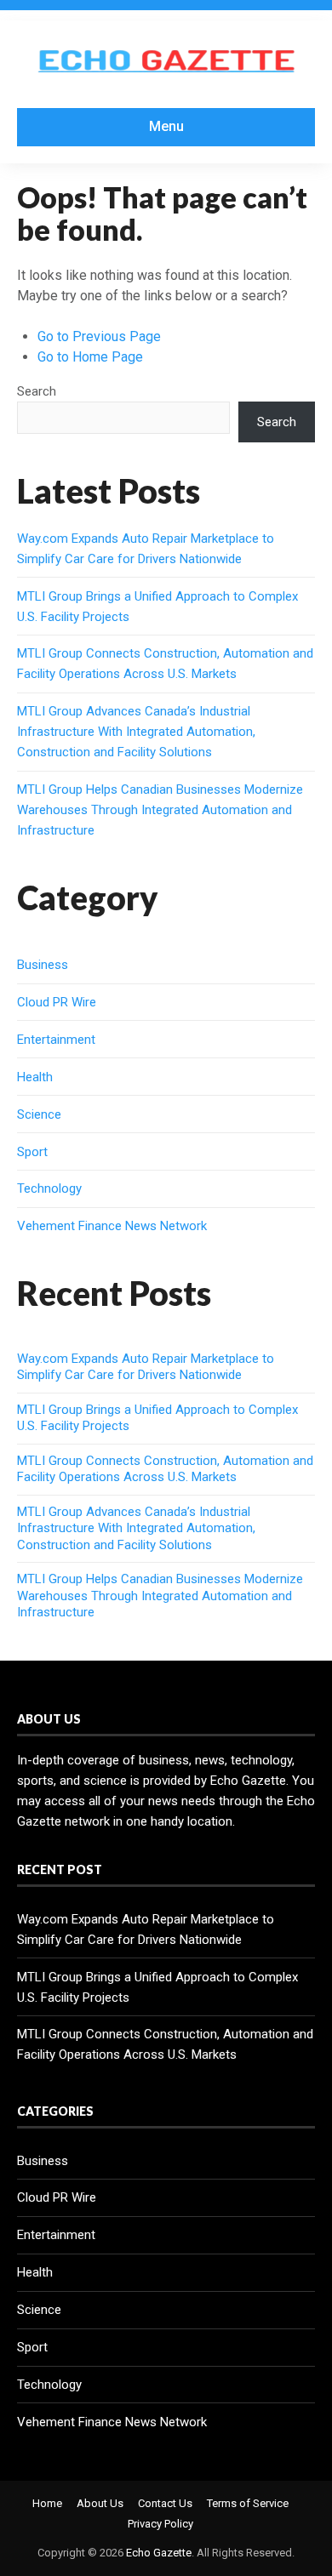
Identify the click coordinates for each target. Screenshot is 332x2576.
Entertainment (56, 1040)
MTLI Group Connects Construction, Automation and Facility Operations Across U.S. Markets (165, 1469)
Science (39, 1114)
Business (43, 965)
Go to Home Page (90, 357)
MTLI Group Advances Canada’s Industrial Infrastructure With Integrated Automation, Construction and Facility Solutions (136, 732)
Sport (32, 1152)
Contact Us (165, 2503)
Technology (49, 1188)
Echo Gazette (159, 2553)
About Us (100, 2503)
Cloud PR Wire (57, 1002)
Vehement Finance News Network (112, 1226)
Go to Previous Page (99, 336)
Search (37, 391)
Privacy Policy (160, 2524)
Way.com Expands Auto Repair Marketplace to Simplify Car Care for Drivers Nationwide (146, 1367)
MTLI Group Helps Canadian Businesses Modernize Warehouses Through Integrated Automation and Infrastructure (160, 810)
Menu (166, 126)
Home (47, 2503)
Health (35, 1077)
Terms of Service (248, 2503)
